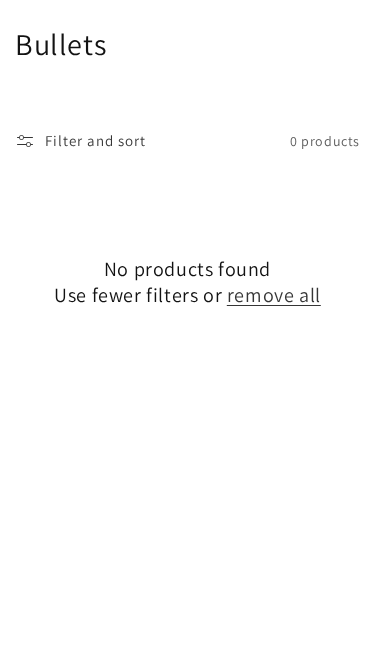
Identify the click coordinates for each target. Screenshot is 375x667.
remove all (274, 295)
